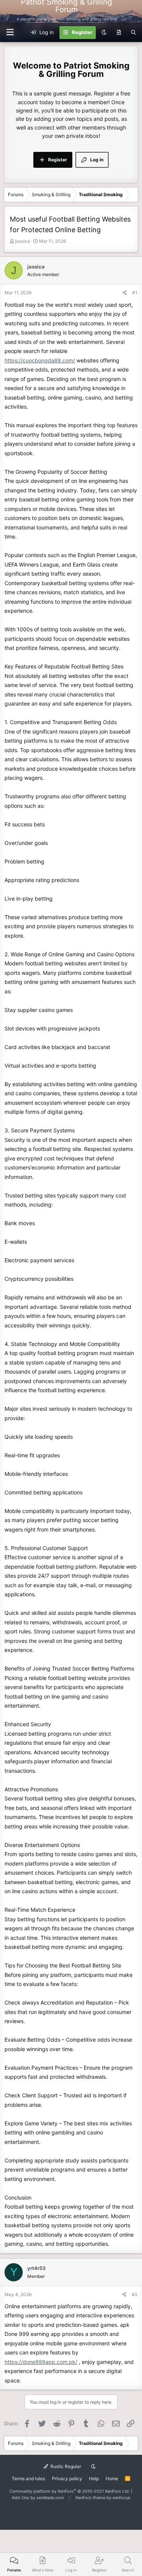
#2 (135, 2294)
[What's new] (119, 33)
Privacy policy (67, 2478)
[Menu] (132, 11)
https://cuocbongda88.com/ (40, 360)
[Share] (125, 293)
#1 (135, 293)
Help (94, 2478)
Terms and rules (28, 2478)
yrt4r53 (37, 2268)
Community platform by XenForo (70, 2491)
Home (112, 2478)
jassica (23, 241)
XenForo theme (90, 2498)
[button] (10, 32)
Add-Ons (20, 2498)
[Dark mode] (104, 33)
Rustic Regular (65, 2466)
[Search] (133, 33)
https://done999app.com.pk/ (41, 2362)
